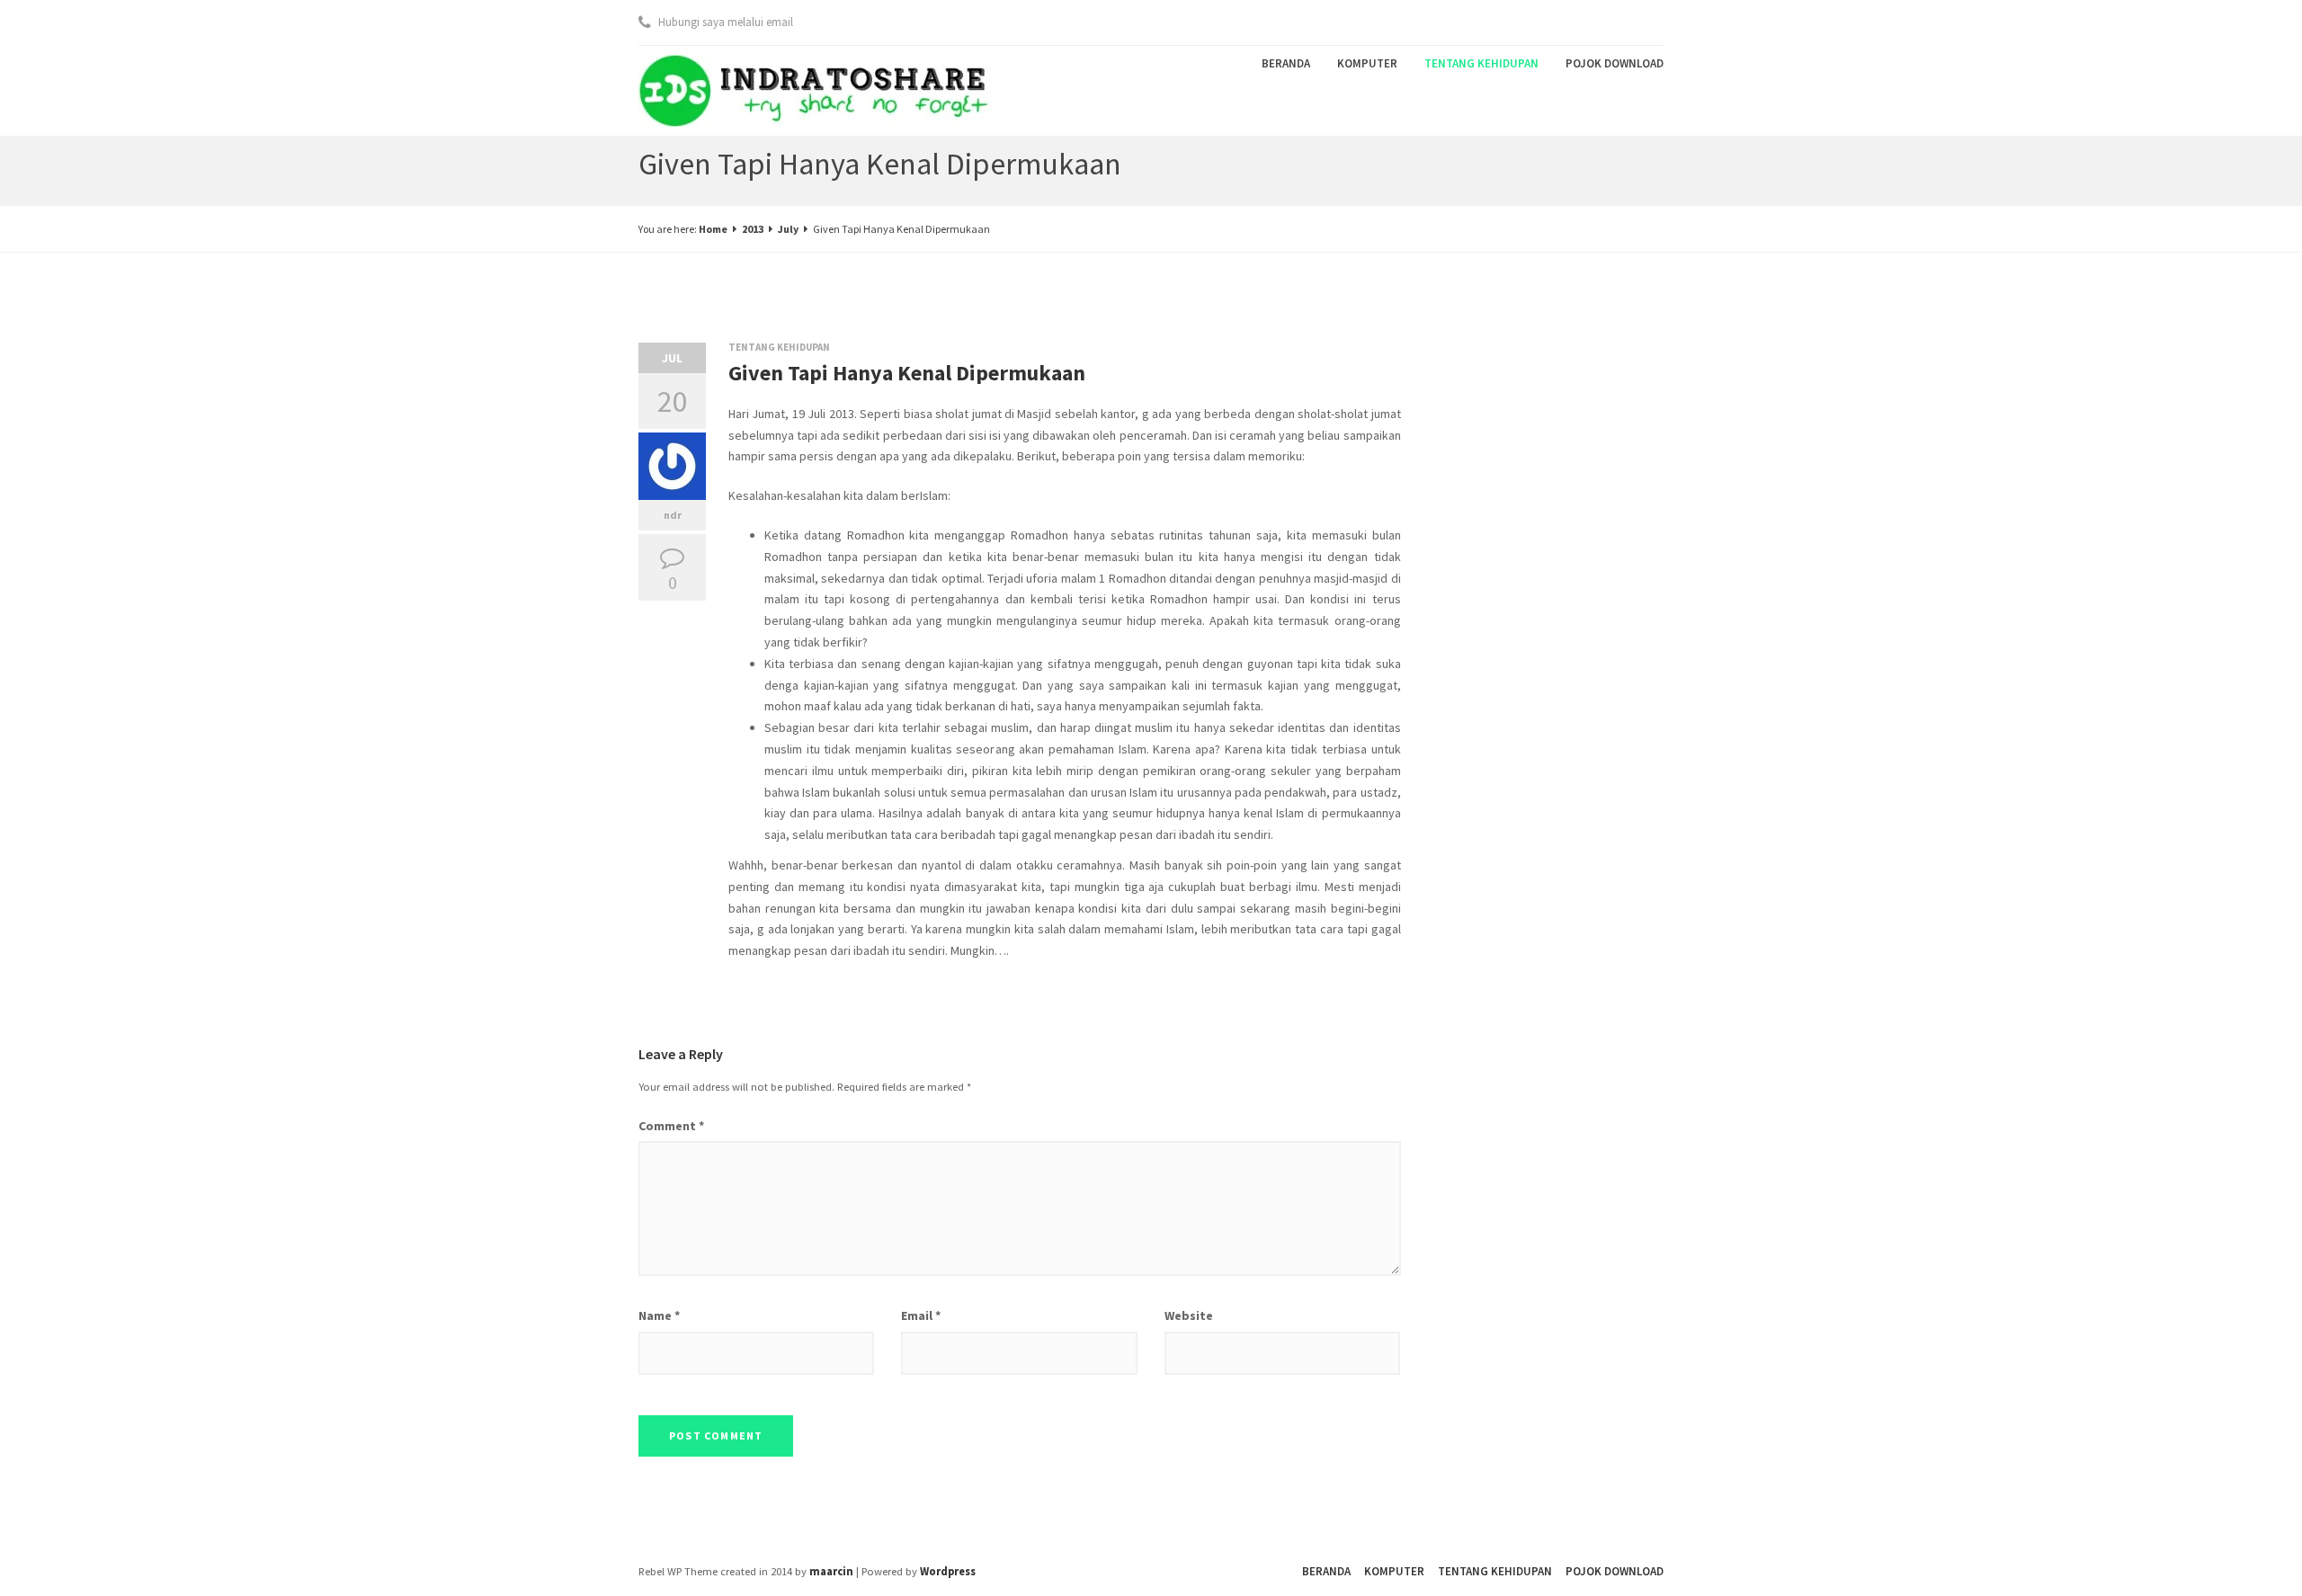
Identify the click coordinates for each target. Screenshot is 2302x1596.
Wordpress (948, 1571)
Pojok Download (1615, 63)
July (788, 229)
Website (1189, 1315)
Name (659, 1315)
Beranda (1286, 63)
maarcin (831, 1571)
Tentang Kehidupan (1481, 63)
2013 (753, 229)
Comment (671, 1126)
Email (921, 1315)
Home (713, 229)
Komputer (1367, 63)
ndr (673, 515)
